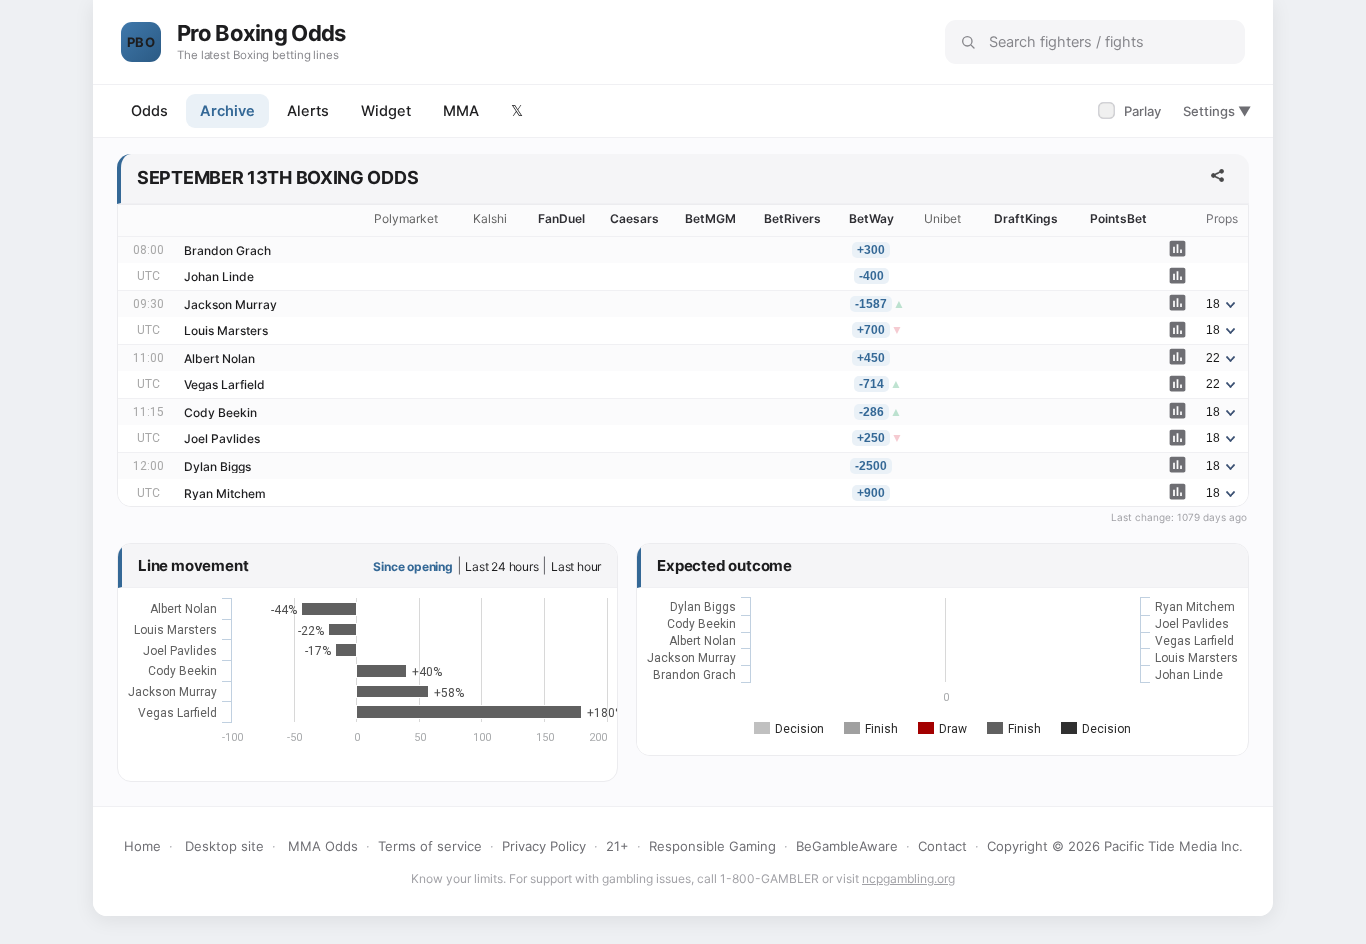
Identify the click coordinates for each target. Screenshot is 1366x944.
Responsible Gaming (712, 846)
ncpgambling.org (908, 878)
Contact (942, 846)
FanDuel (561, 218)
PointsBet (1118, 218)
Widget (386, 111)
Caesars (634, 218)
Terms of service (430, 846)
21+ (617, 846)
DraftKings (1026, 218)
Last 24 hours (501, 566)
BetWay (871, 218)
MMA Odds (323, 846)
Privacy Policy (544, 846)
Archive (227, 111)
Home (142, 846)
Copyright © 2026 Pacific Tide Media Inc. (1115, 846)
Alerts (308, 111)
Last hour (576, 566)
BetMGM (710, 218)
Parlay (1131, 111)
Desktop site (224, 846)
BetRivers (792, 218)
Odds (149, 111)
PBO (141, 42)
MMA (461, 111)
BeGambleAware (847, 846)
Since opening (412, 566)
